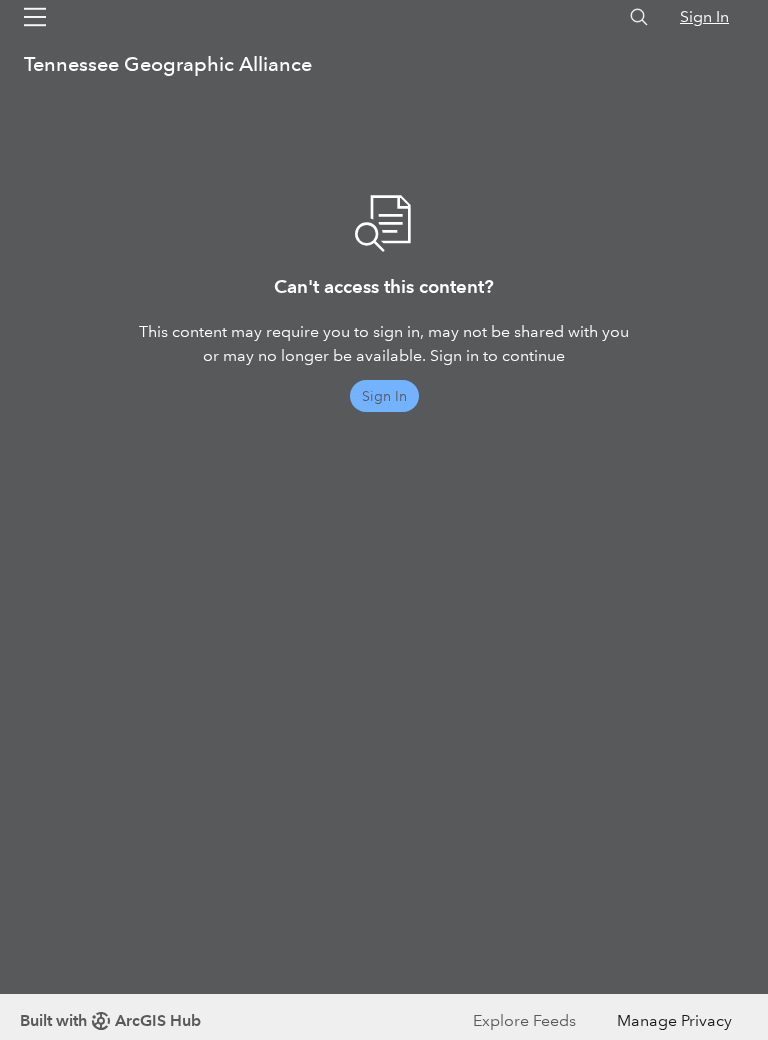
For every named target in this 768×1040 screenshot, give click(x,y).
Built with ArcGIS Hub (110, 1020)
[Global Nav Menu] (35, 17)
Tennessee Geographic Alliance (168, 64)
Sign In (704, 16)
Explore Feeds (524, 1020)
